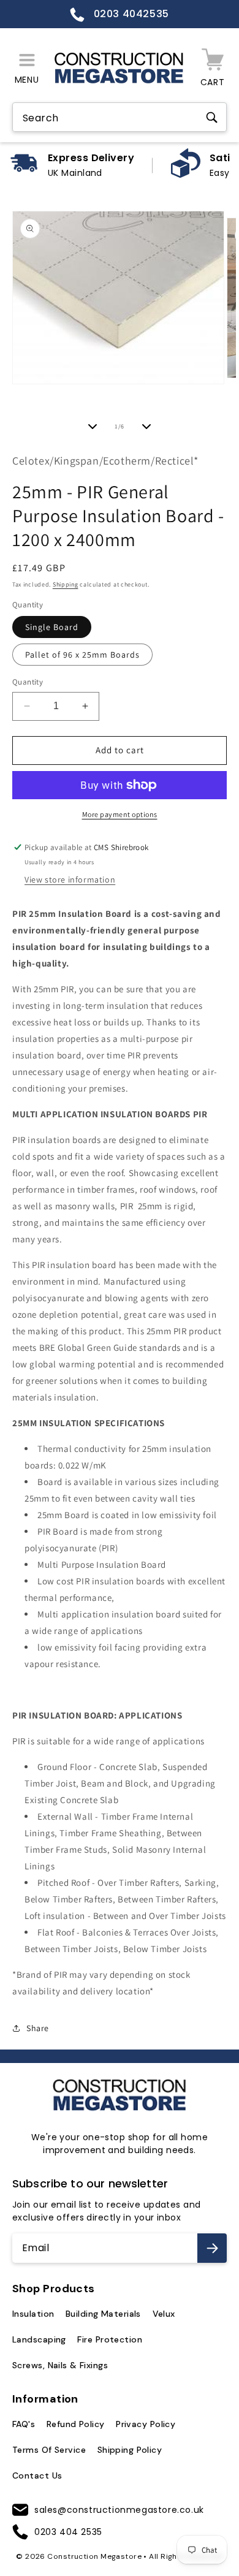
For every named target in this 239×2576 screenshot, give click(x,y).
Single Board (52, 627)
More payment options (120, 814)
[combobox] (120, 118)
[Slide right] (146, 427)
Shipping (66, 584)
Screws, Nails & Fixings (60, 2365)
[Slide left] (93, 427)
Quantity (28, 682)
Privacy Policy (146, 2424)
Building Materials (103, 2314)
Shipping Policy (130, 2450)
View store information (70, 880)
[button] (27, 68)
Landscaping (39, 2339)
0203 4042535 (130, 14)
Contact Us (37, 2475)
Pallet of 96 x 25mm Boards (82, 655)
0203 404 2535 (68, 2532)
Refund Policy (76, 2424)
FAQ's (24, 2424)
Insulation (33, 2314)
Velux (164, 2314)
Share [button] (38, 2028)
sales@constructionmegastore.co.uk (119, 2510)
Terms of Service (49, 2450)
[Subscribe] (212, 2248)
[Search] (211, 118)
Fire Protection (110, 2339)
